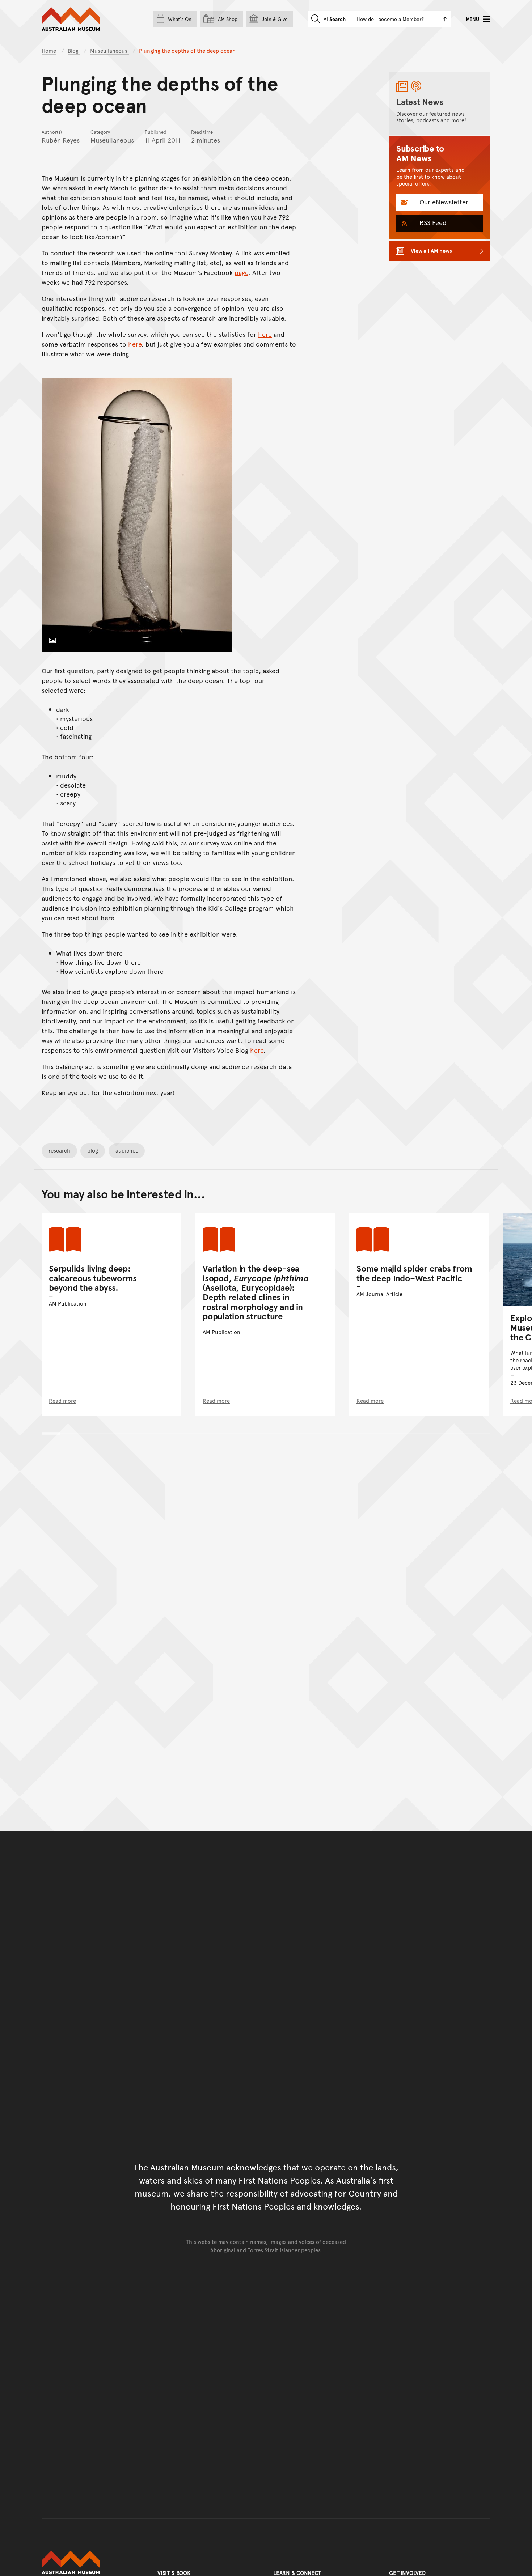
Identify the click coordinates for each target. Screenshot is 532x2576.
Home (49, 50)
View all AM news (431, 251)
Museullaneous (109, 50)
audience (127, 1150)
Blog (74, 50)
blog (93, 1150)
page (241, 272)
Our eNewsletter (443, 202)
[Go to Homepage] (92, 2563)
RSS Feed (432, 222)
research (59, 1150)
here (265, 334)
